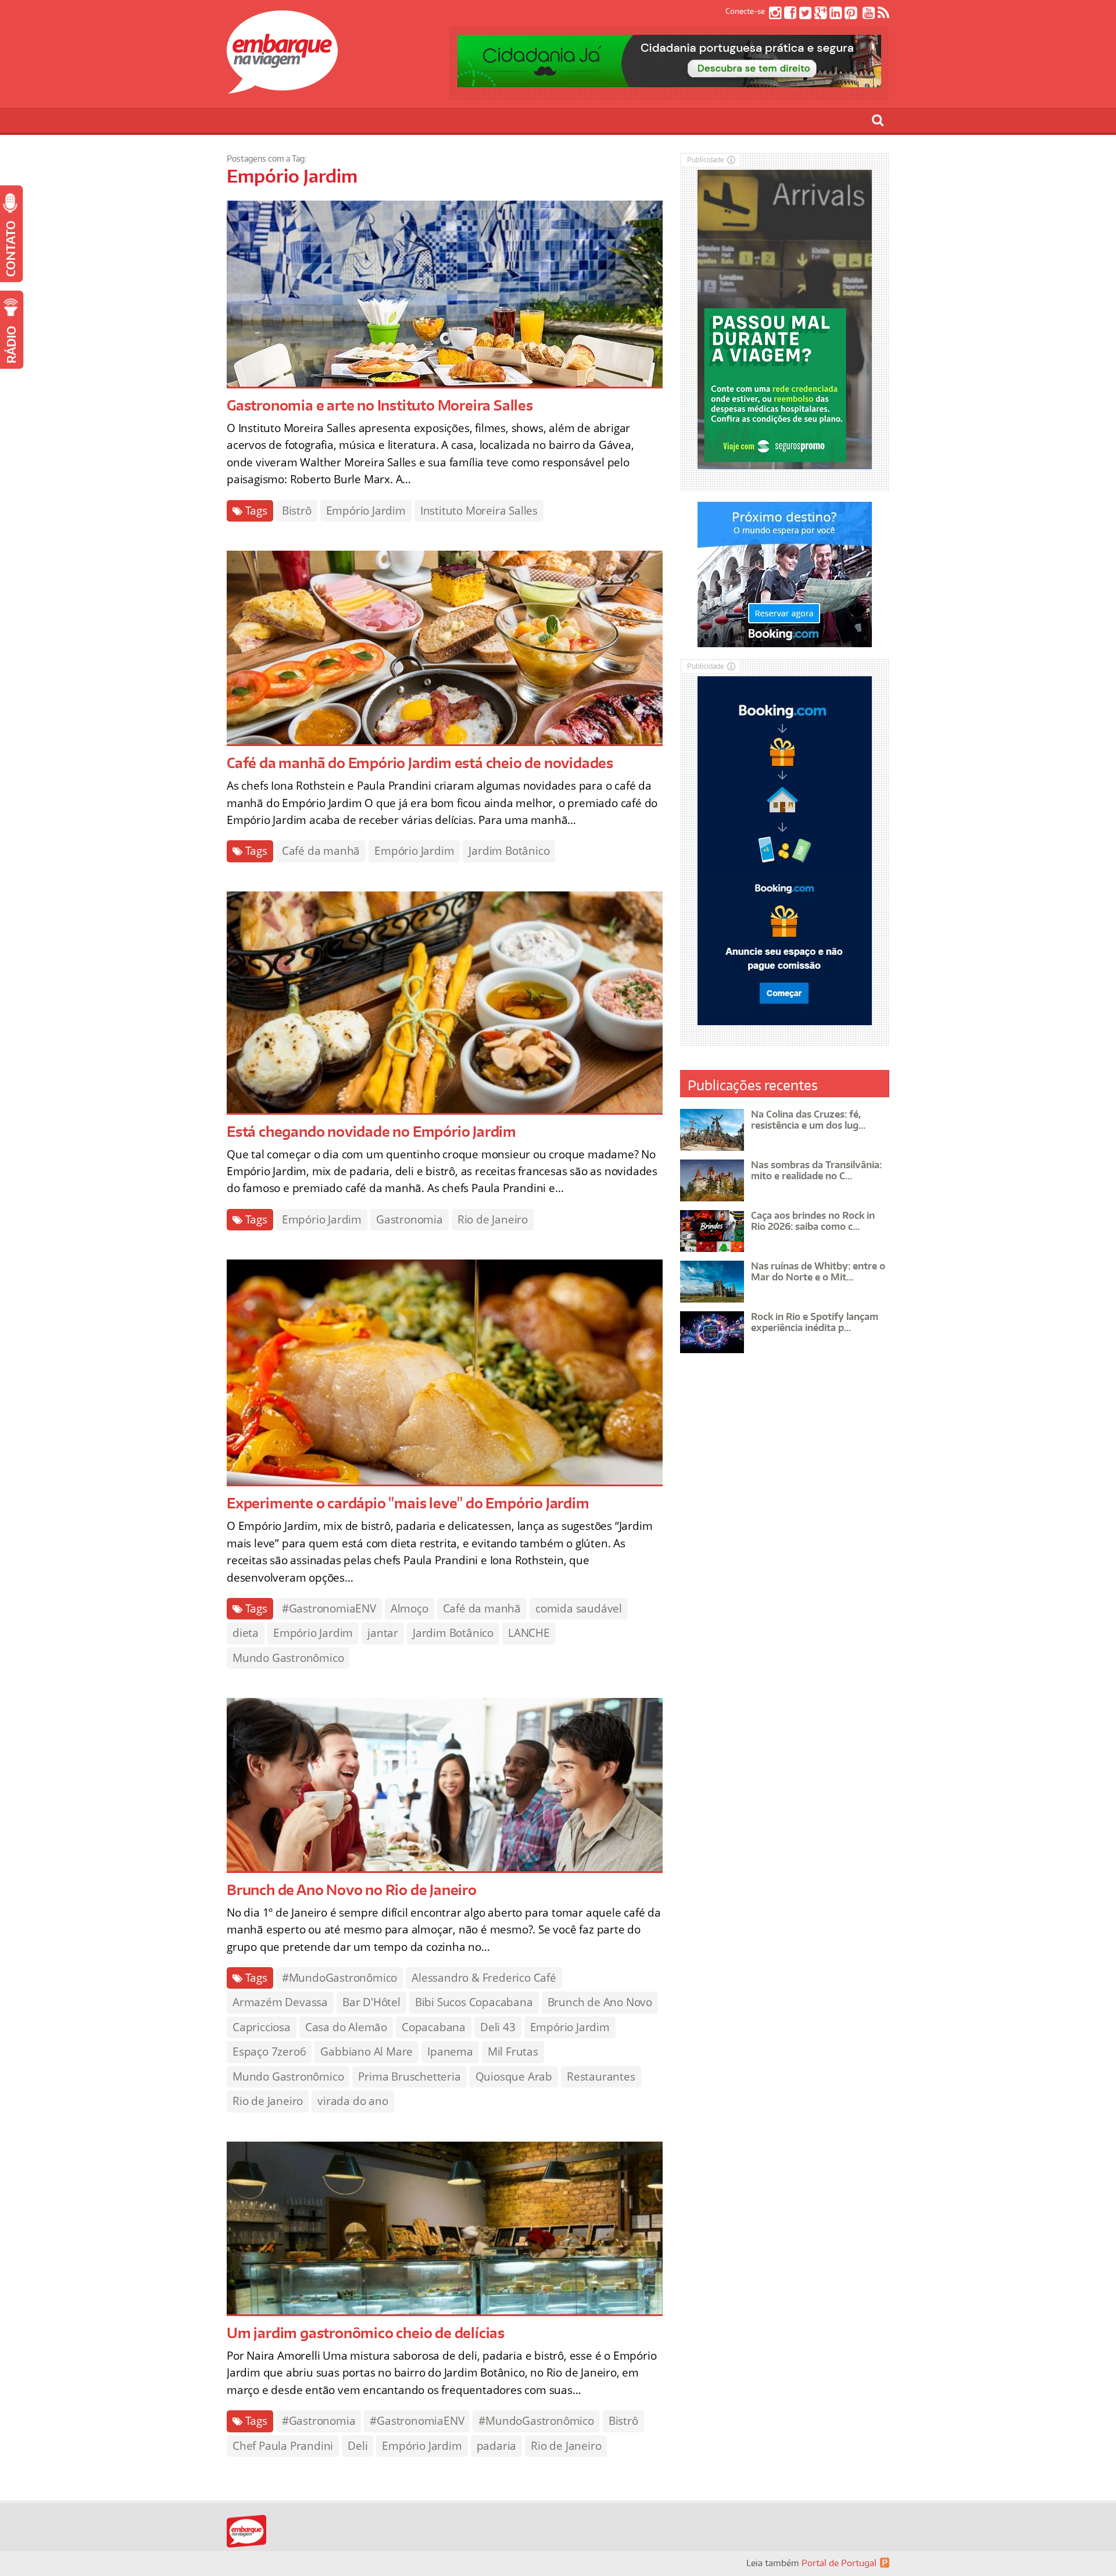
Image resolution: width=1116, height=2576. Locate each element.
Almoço (409, 1608)
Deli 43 (498, 2027)
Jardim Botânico (509, 851)
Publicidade (706, 160)
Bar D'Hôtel (371, 2002)
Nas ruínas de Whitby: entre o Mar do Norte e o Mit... (818, 1271)
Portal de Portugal (839, 2563)
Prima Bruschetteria (409, 2077)
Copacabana (434, 2027)
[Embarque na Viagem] (282, 87)
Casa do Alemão (346, 2027)
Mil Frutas (513, 2051)
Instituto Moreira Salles (479, 511)
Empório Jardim (366, 511)
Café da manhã (321, 851)
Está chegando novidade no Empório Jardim (371, 1131)
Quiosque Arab (514, 2077)
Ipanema (450, 2051)
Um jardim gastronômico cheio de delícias (366, 2333)
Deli (357, 2446)
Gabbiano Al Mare (366, 2051)
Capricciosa (262, 2027)
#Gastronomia (319, 2421)
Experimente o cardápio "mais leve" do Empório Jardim (408, 1503)
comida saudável (579, 1608)
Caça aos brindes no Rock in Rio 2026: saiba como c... (813, 1221)
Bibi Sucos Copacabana (474, 2002)
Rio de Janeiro (493, 1219)
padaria (497, 2446)
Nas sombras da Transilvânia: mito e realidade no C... (816, 1170)
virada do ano (353, 2101)
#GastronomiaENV (329, 1608)
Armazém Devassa (280, 2002)
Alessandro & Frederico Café (484, 1978)
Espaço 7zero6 (269, 2051)
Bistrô (297, 511)
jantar (383, 1633)
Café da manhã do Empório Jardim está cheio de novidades (420, 763)
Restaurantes (601, 2077)
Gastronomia (409, 1219)
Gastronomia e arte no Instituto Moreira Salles (380, 405)
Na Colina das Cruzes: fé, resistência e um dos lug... (808, 1120)
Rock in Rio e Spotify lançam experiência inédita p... (815, 1322)
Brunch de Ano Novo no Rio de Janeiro (352, 1890)
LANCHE (529, 1633)
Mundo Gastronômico (288, 1658)
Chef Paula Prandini (283, 2446)
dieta (246, 1633)
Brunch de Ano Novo (600, 2002)
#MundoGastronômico (339, 1978)
